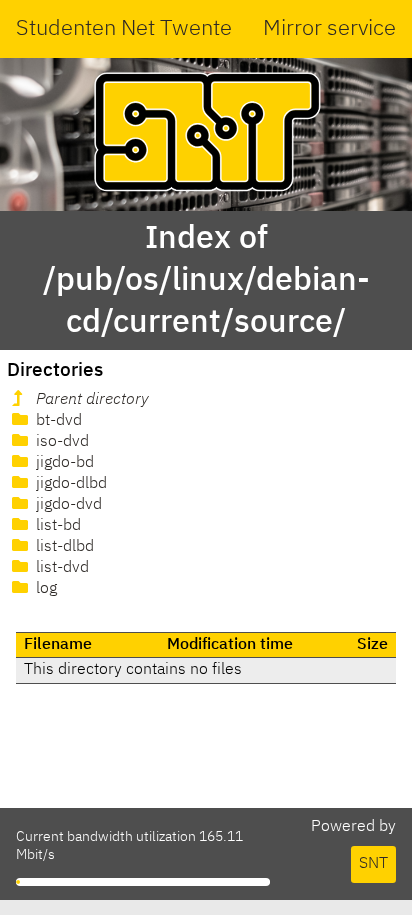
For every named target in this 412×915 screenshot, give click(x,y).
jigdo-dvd (67, 505)
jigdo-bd (63, 463)
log (44, 589)
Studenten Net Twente (124, 29)
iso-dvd (60, 442)
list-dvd (60, 568)
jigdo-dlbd (69, 484)
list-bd (56, 526)
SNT (373, 864)
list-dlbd (63, 547)
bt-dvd (57, 421)
